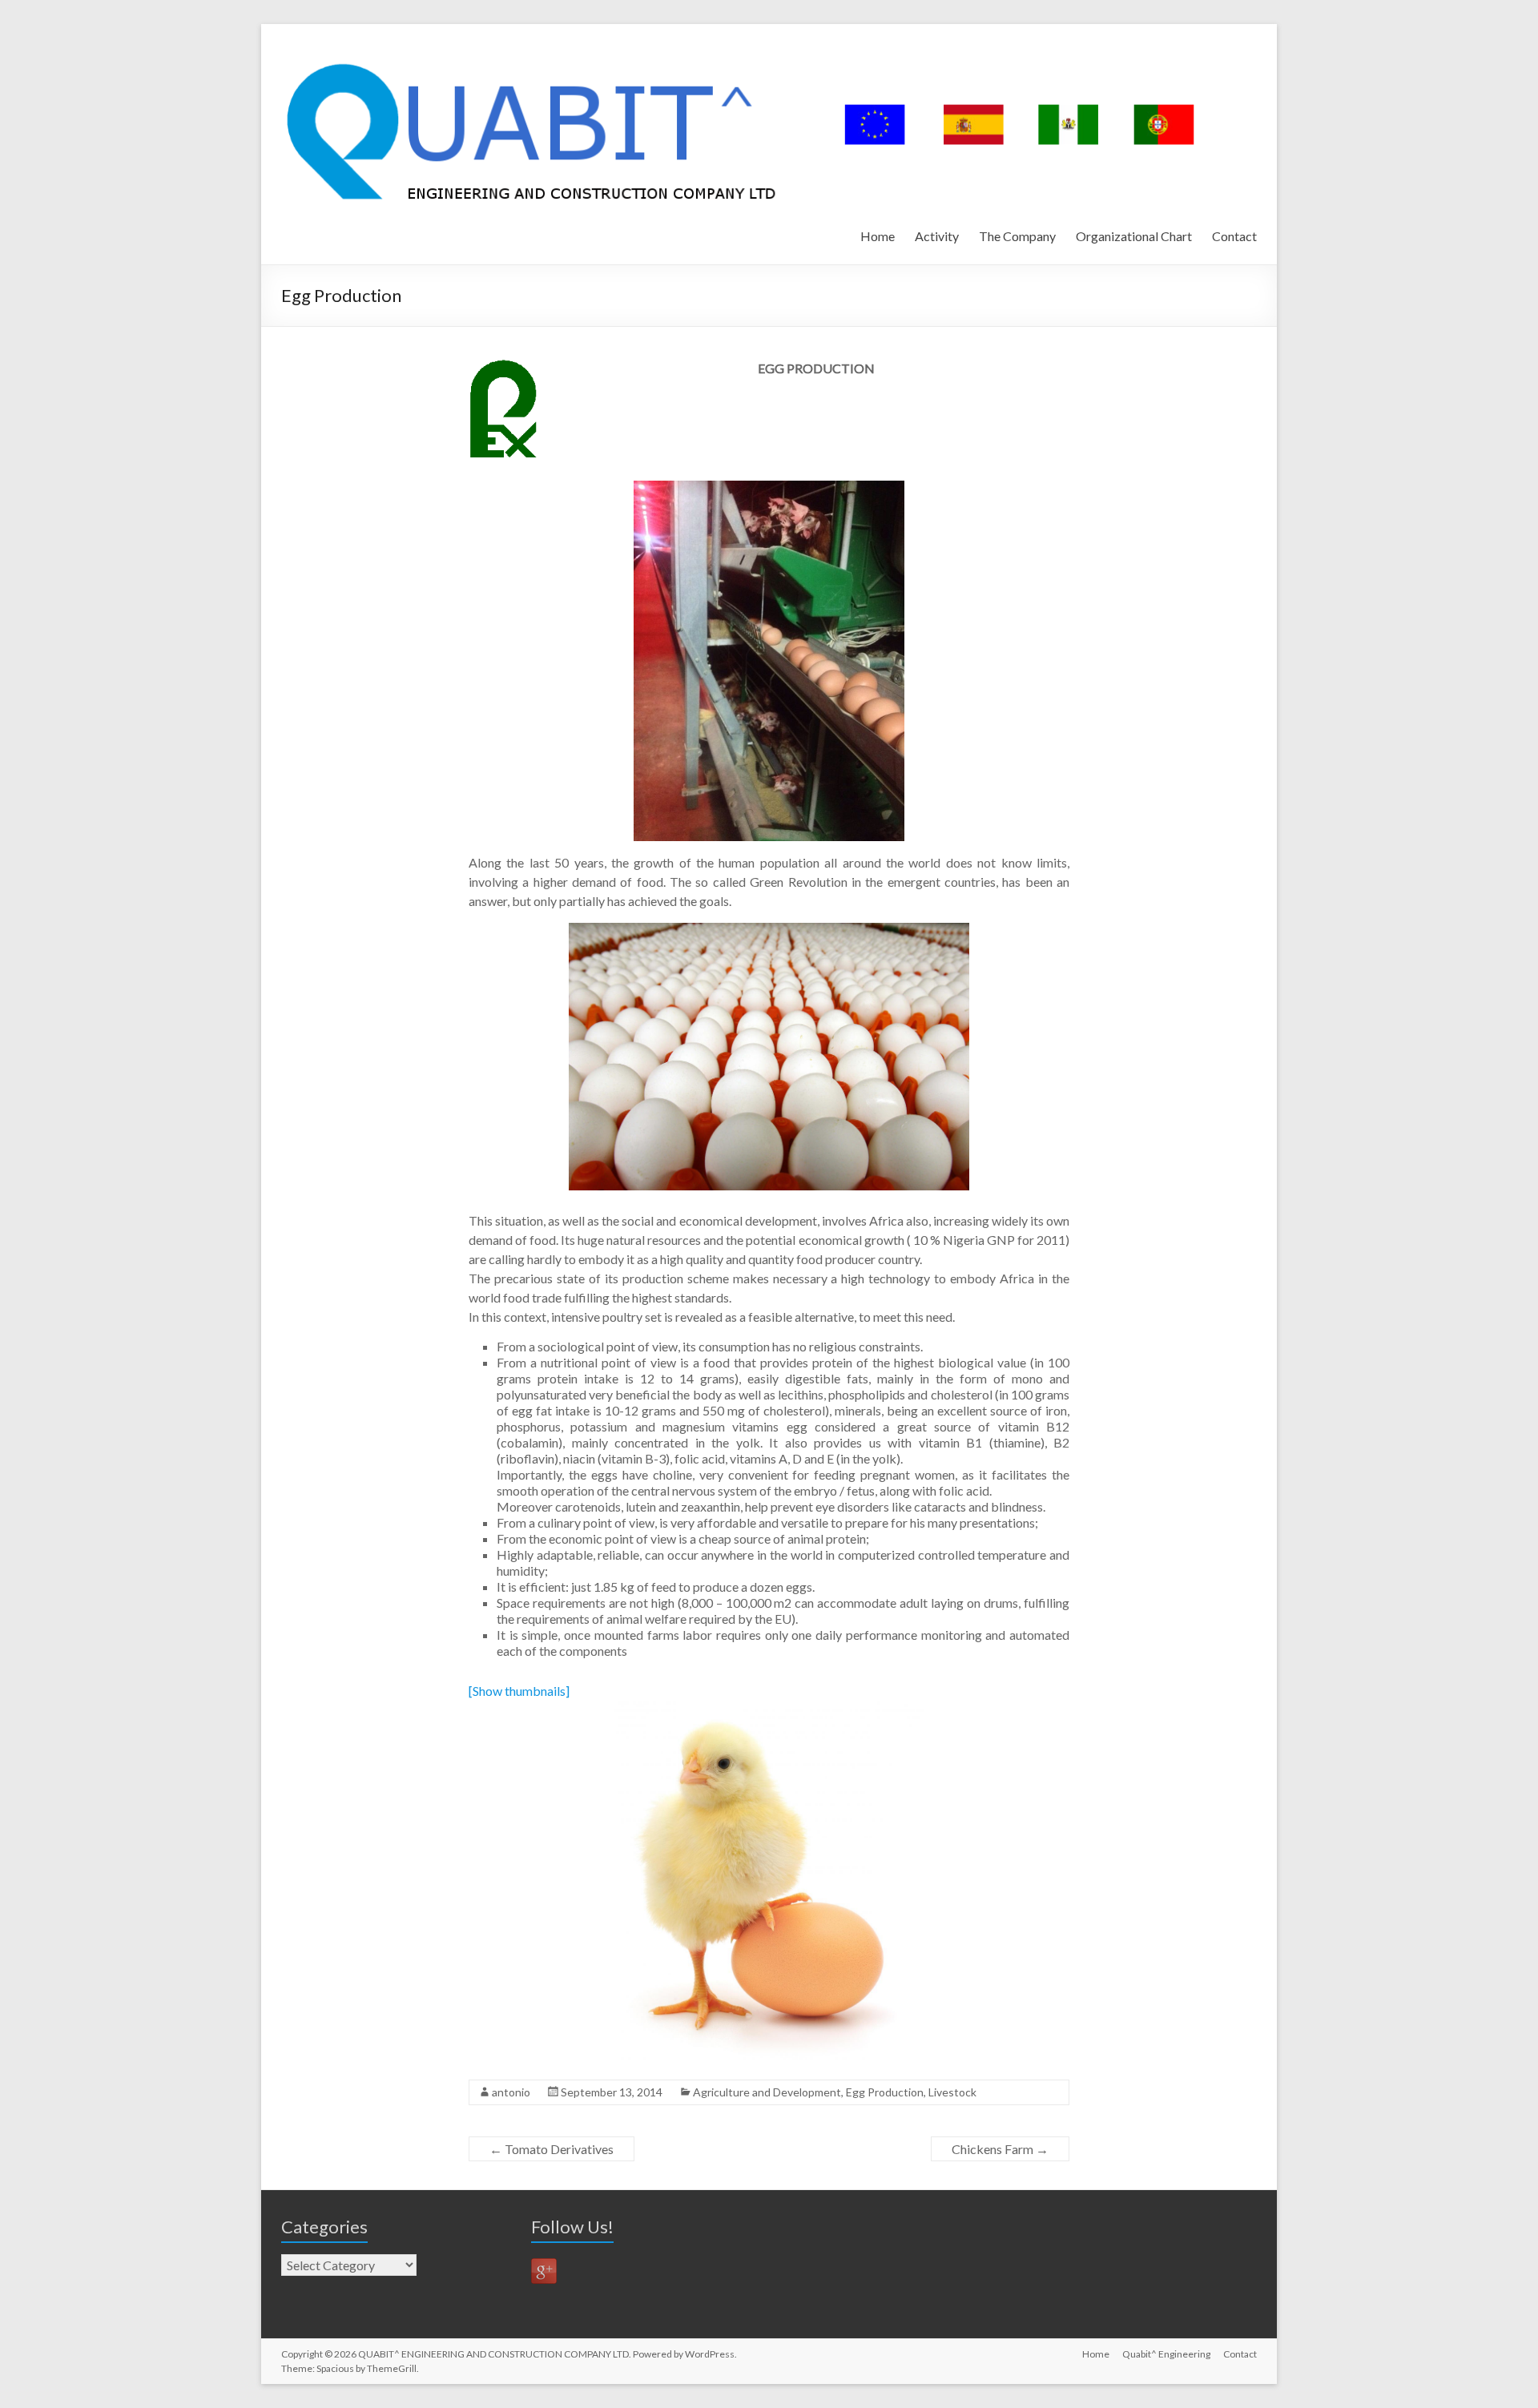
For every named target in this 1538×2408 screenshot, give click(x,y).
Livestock (952, 2092)
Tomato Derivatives (552, 2149)
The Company (1017, 236)
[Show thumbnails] (519, 1691)
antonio (511, 2092)
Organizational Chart (1134, 236)
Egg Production (885, 2092)
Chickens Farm (1000, 2149)
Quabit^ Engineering (1166, 2354)
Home (878, 236)
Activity (937, 236)
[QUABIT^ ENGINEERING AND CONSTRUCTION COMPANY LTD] (751, 44)
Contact (1234, 236)
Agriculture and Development (767, 2092)
